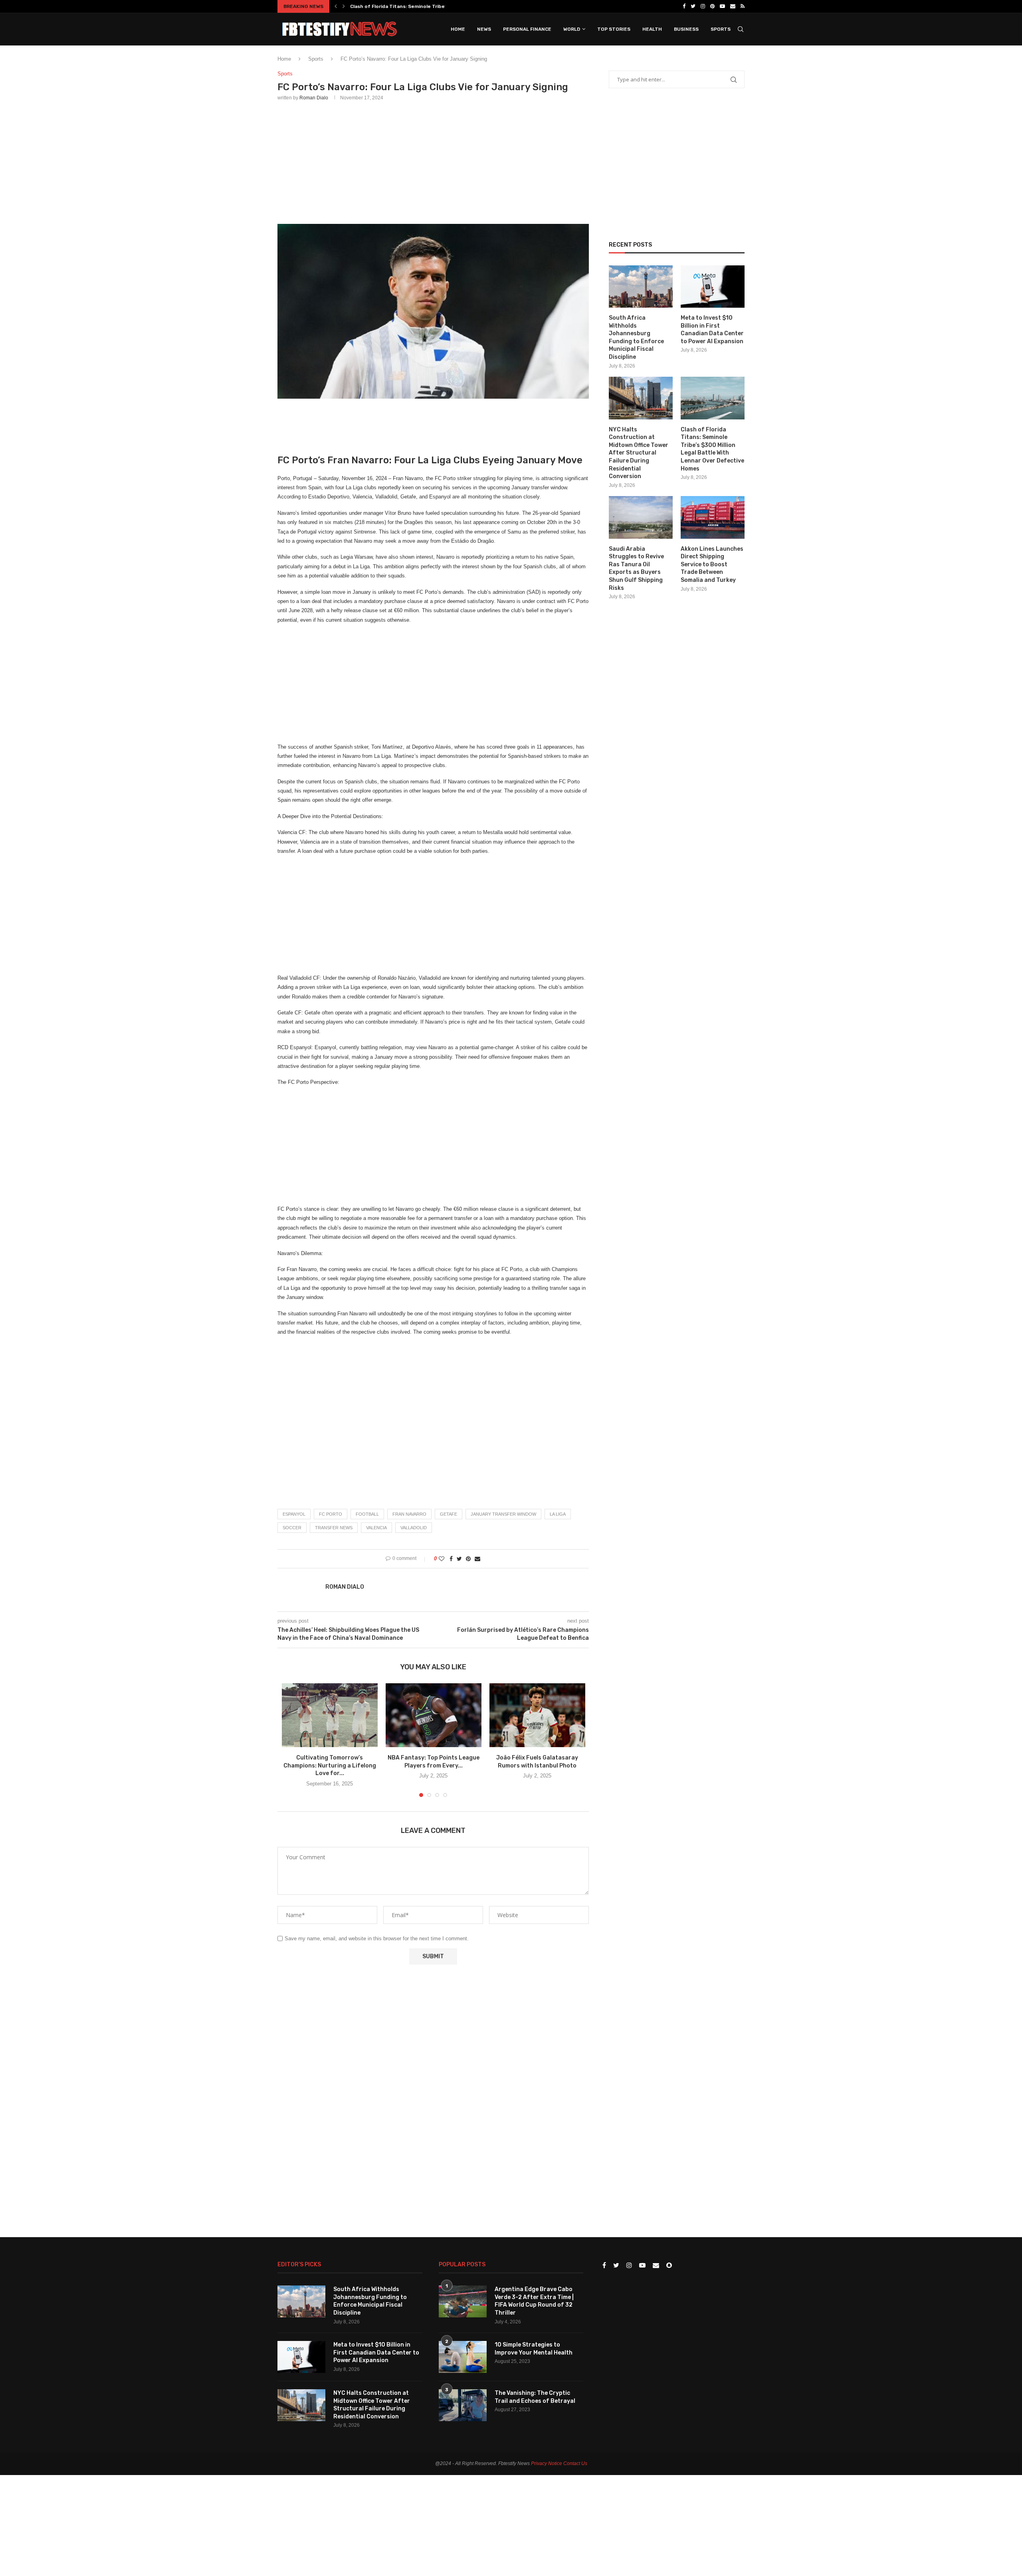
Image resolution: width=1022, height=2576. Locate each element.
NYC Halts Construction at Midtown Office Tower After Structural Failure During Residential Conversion (639, 453)
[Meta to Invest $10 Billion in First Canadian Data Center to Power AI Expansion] (713, 287)
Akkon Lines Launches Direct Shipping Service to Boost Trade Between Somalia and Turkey (712, 564)
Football (367, 1514)
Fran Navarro (409, 1514)
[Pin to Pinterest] (468, 1559)
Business (686, 29)
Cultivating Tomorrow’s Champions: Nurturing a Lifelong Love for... (330, 1765)
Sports (721, 29)
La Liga (558, 1514)
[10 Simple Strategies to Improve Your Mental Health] (463, 2357)
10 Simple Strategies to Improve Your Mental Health (534, 2349)
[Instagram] (703, 6)
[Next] (344, 6)
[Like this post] (442, 1559)
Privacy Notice (547, 2463)
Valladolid (414, 1528)
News (484, 29)
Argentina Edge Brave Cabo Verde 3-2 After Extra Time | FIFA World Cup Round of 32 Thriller (534, 2301)
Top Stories (614, 29)
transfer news (334, 1528)
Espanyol (294, 1514)
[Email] (733, 6)
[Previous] (336, 6)
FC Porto (331, 1514)
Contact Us (575, 2463)
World (572, 29)
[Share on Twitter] (459, 1559)
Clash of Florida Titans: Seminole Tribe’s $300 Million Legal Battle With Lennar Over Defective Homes (712, 449)
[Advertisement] (433, 161)
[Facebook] (684, 6)
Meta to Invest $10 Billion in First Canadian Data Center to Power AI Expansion (712, 330)
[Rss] (743, 6)
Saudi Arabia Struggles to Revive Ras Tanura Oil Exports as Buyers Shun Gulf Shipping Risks (636, 568)
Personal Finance (527, 29)
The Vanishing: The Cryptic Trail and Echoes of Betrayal (535, 2397)
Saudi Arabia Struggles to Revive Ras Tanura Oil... (410, 6)
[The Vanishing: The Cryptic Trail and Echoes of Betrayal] (463, 2405)
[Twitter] (693, 6)
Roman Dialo (314, 98)
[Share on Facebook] (451, 1559)
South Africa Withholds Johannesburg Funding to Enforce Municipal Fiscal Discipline (636, 337)
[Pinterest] (712, 6)
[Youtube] (722, 6)
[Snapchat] (669, 2266)
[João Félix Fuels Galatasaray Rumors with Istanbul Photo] (537, 1715)
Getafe (449, 1514)
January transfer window (503, 1514)
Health (652, 29)
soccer (292, 1528)
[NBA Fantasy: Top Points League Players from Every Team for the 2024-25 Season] (434, 1715)
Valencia (376, 1528)
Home (458, 29)
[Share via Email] (477, 1559)
